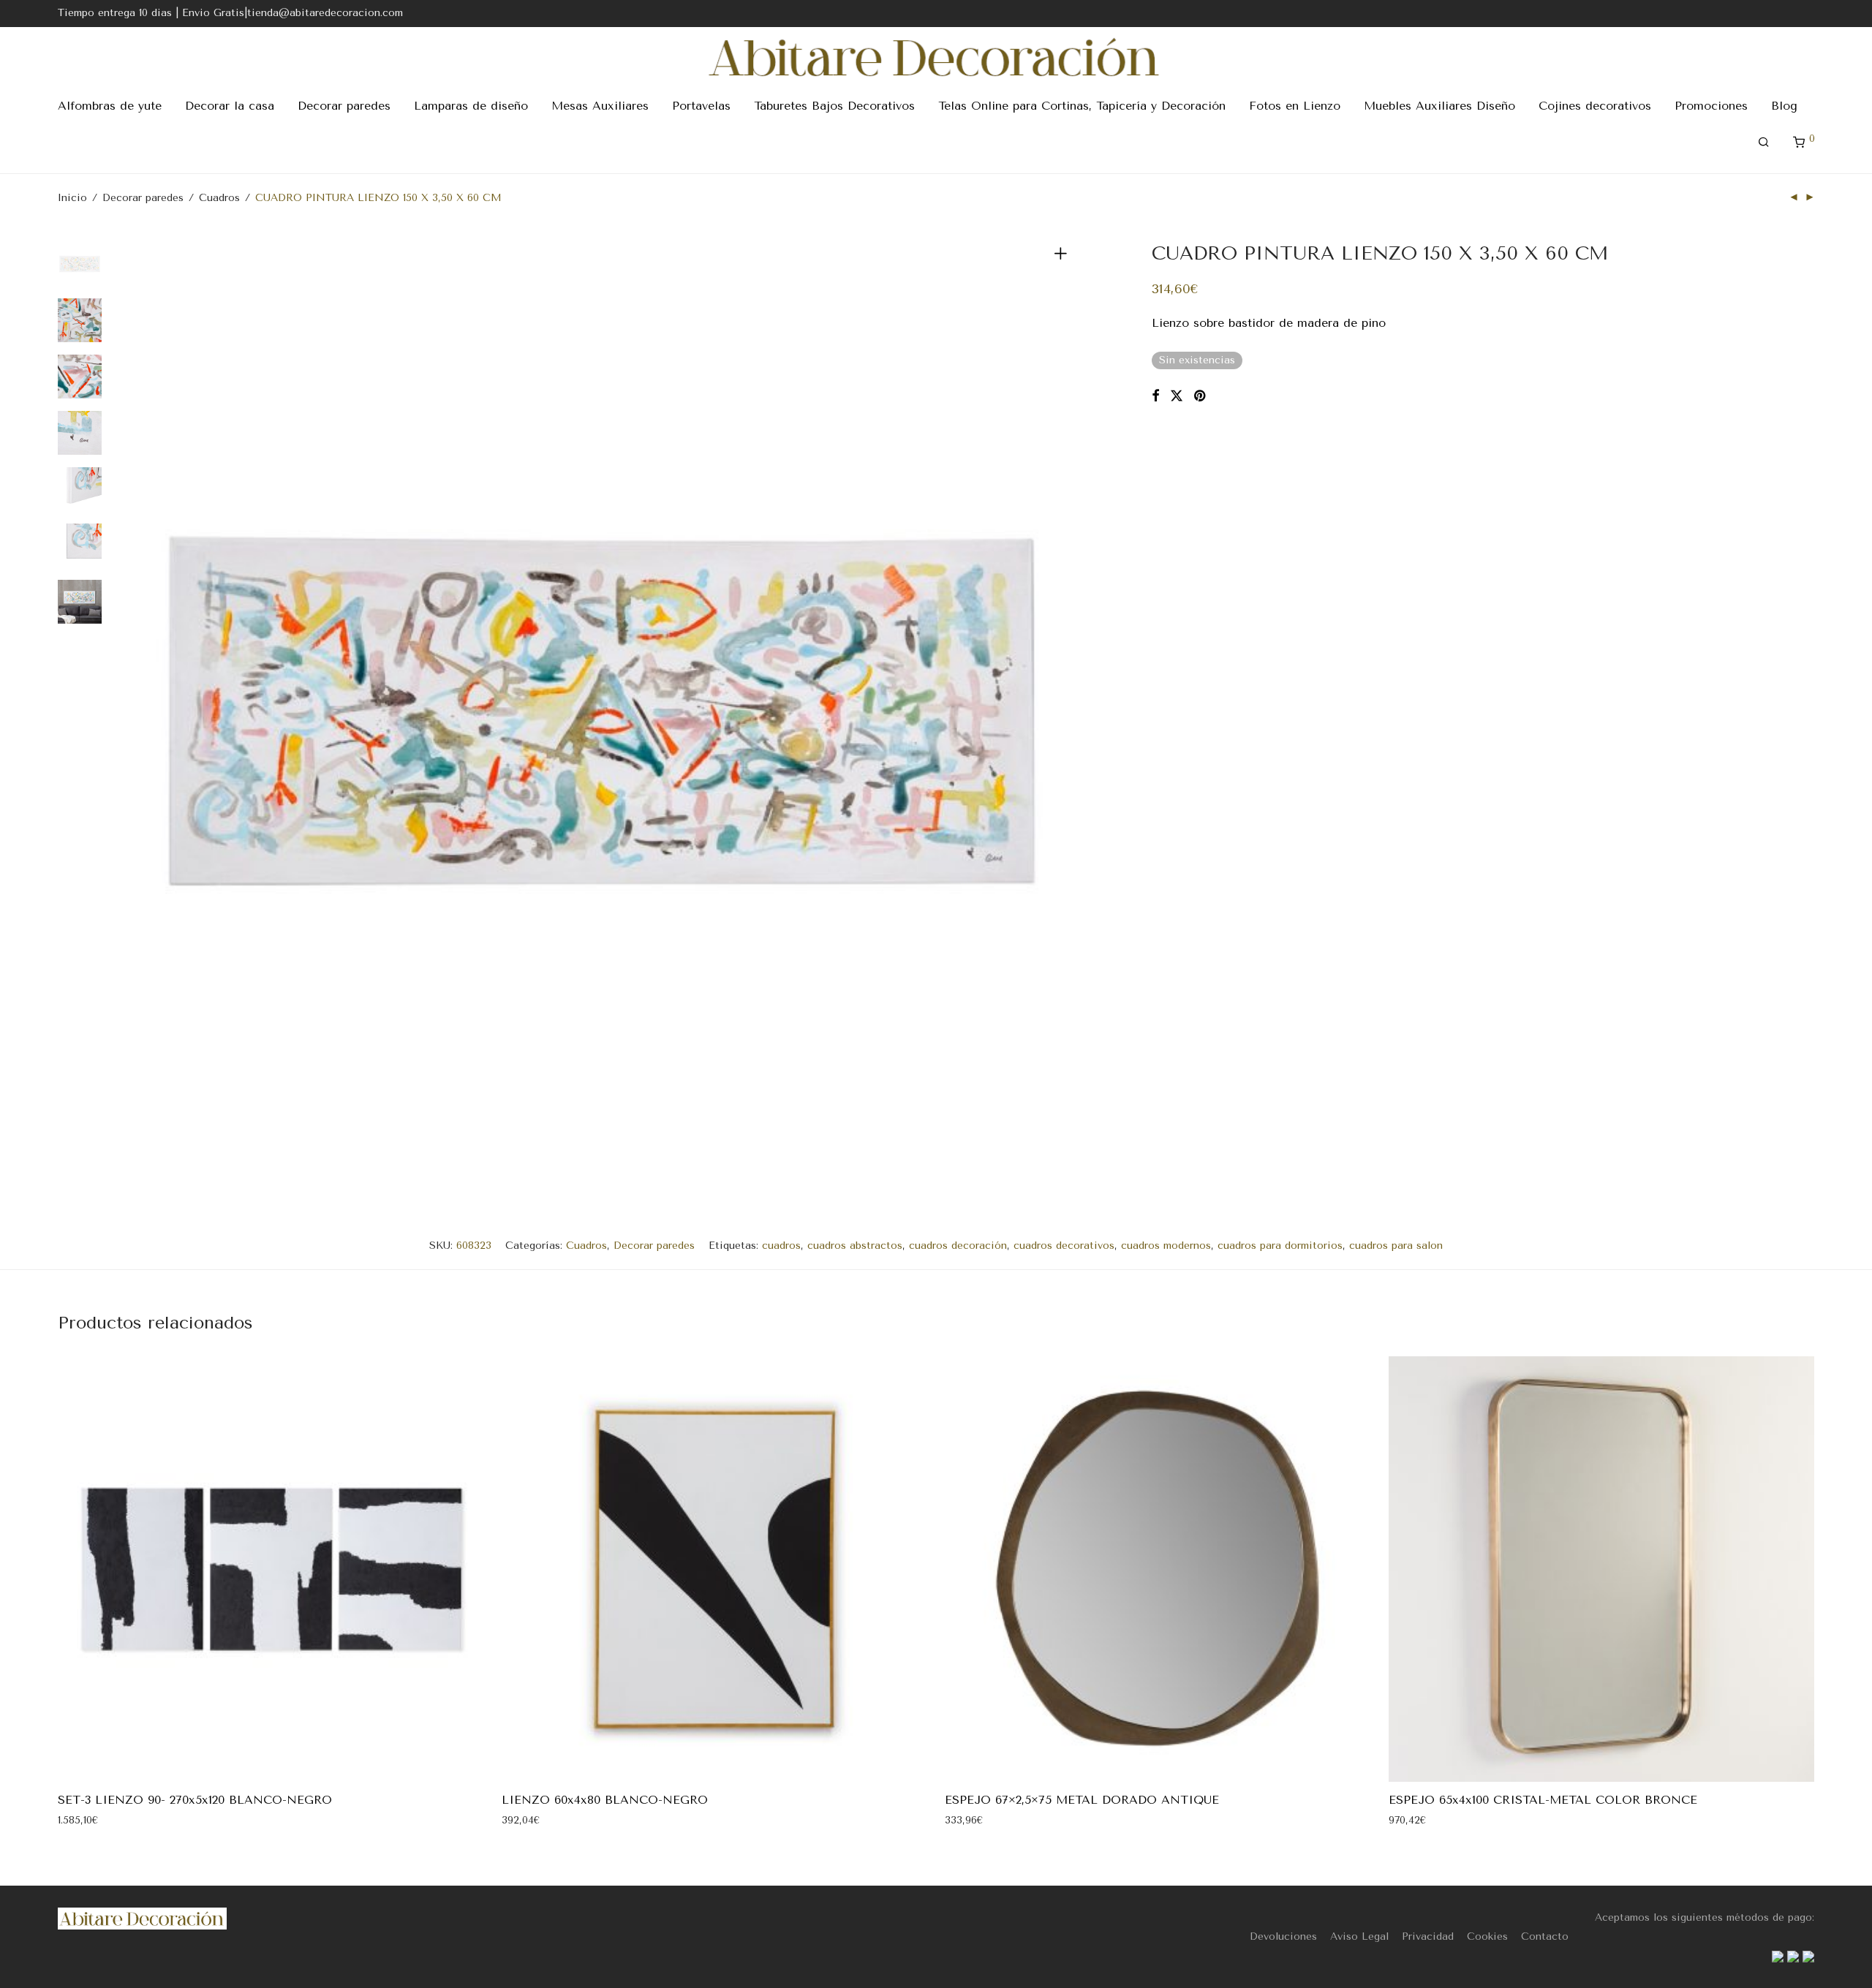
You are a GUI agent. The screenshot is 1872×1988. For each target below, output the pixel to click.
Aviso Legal (1359, 1936)
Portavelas (701, 106)
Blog (1784, 106)
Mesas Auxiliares (600, 106)
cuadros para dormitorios (1280, 1246)
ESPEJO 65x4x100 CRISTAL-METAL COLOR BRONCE (1543, 1800)
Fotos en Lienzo (1295, 106)
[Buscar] (1764, 143)
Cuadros (219, 198)
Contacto (1545, 1936)
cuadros (781, 1246)
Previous (141, 711)
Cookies (1487, 1936)
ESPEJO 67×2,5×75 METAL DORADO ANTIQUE (1082, 1800)
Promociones (1711, 106)
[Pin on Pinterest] (1201, 396)
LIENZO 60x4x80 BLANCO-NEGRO (605, 1800)
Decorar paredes (344, 106)
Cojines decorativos (1595, 106)
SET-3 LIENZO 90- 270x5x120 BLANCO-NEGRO (195, 1800)
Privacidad (1428, 1936)
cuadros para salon (1396, 1246)
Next (1063, 711)
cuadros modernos (1166, 1246)
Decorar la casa (230, 106)
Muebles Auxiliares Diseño (1439, 106)
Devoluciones (1283, 1936)
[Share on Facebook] (1155, 396)
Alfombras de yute (110, 106)
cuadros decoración (958, 1246)
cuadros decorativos (1064, 1246)
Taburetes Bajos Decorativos (834, 106)
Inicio (72, 198)
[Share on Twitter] (1177, 396)
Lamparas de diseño (471, 106)
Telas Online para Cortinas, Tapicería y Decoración (1082, 106)
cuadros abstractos (855, 1246)
